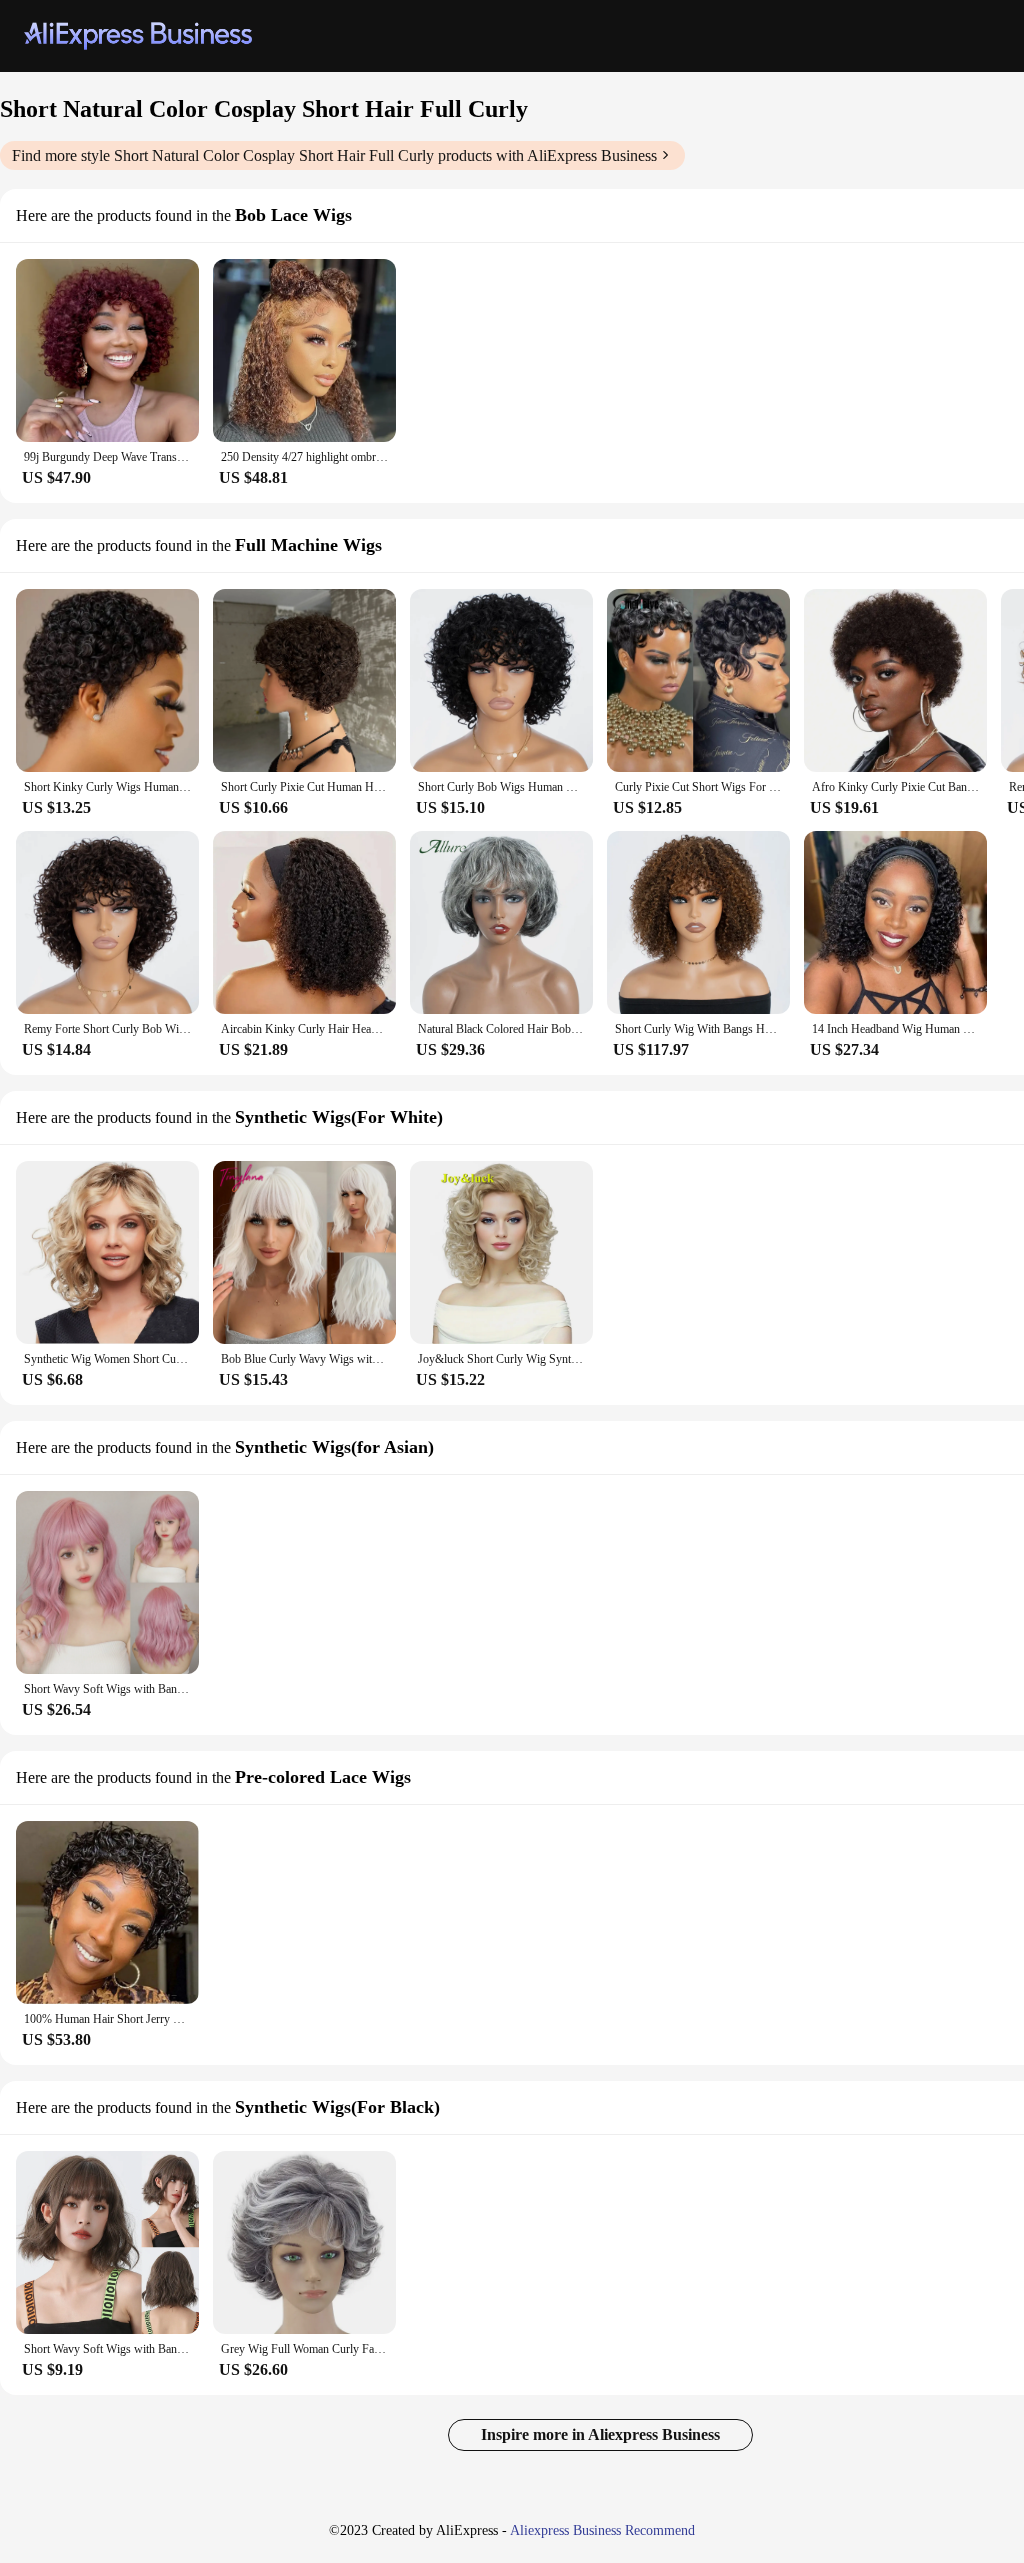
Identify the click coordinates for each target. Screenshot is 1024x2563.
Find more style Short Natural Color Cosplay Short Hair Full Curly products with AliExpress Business (334, 155)
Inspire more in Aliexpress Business (600, 2434)
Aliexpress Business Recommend (602, 2530)
